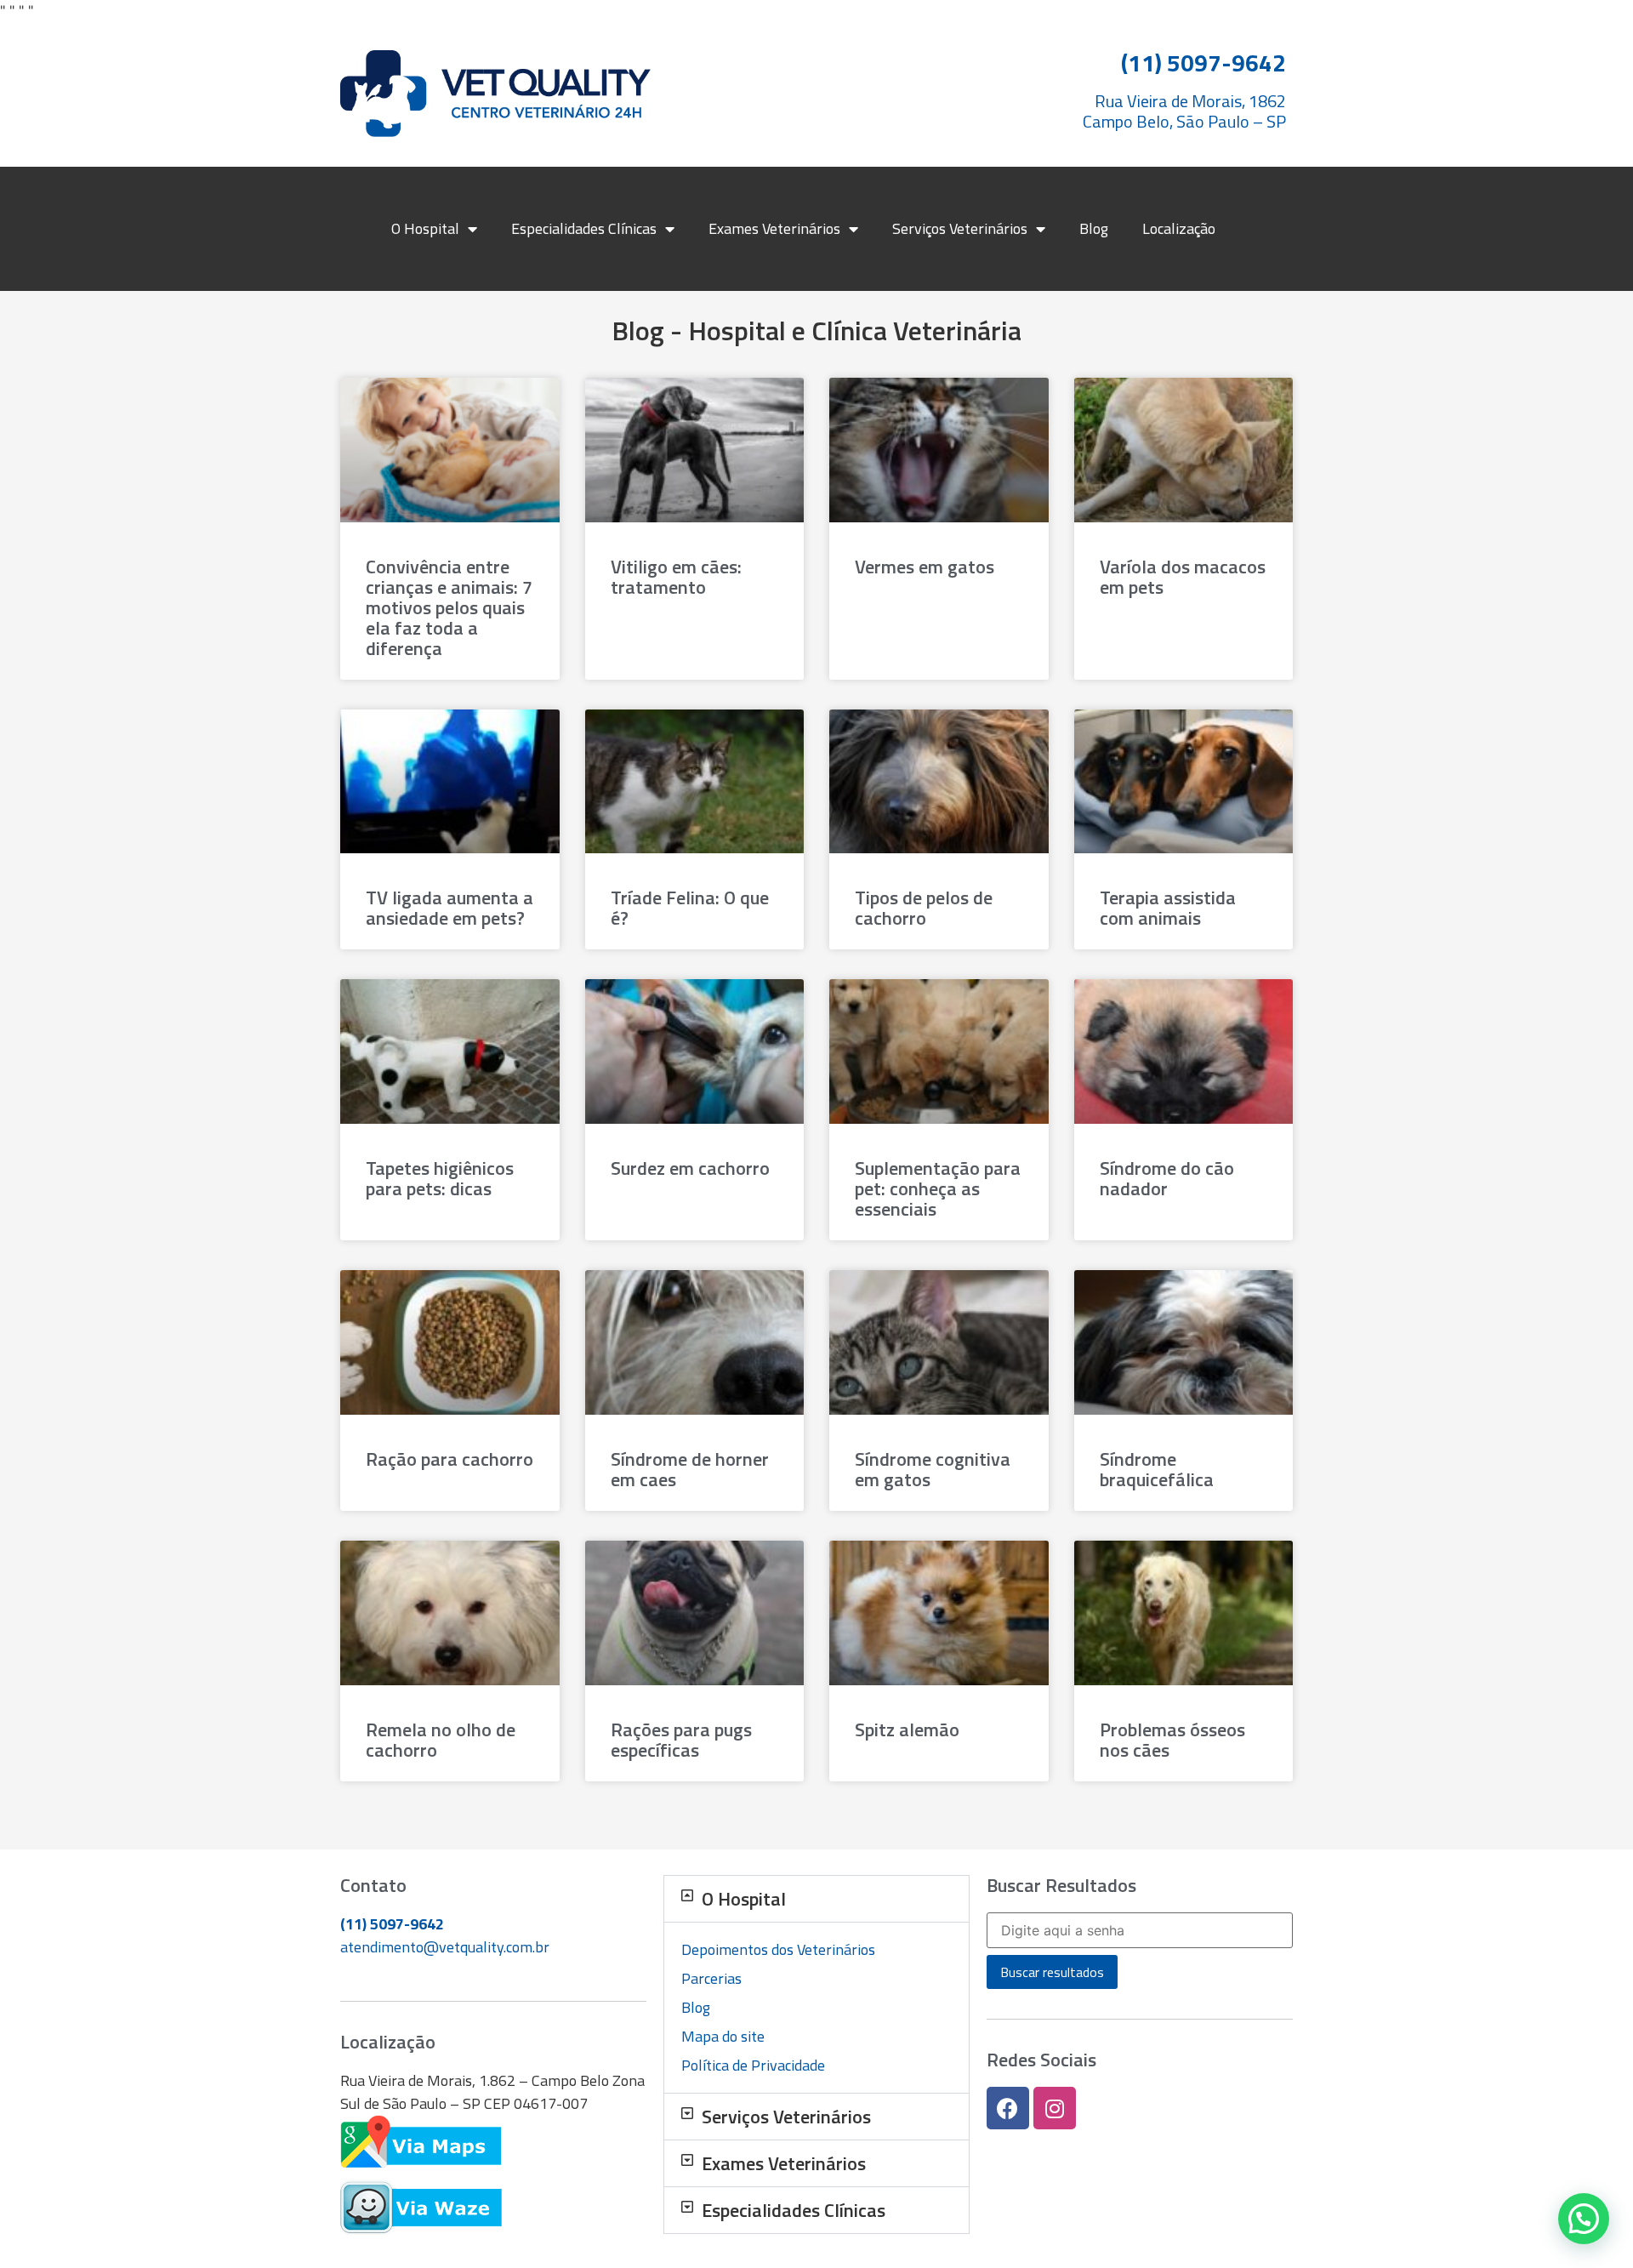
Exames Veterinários (774, 228)
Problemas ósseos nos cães (1172, 1740)
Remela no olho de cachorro (441, 1740)
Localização (1179, 228)
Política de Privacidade (753, 2065)
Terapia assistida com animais (1168, 908)
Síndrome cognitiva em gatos (933, 1469)
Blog (1094, 228)
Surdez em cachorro (690, 1168)
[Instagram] (1055, 2108)
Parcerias (711, 1978)
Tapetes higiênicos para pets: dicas (440, 1178)
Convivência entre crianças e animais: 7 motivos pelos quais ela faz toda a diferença (449, 607)
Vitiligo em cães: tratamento (676, 577)
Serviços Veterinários (960, 228)
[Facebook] (1008, 2108)
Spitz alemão (907, 1729)
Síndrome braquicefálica (1157, 1469)
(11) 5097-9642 (392, 1924)
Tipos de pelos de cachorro (924, 908)
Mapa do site (723, 2036)
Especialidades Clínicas (584, 228)
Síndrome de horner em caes (690, 1469)
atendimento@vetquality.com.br (445, 1947)
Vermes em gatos (925, 567)
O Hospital (425, 228)
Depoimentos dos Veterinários (778, 1949)
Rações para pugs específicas (681, 1740)
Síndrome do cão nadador (1167, 1178)
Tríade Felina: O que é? (690, 908)
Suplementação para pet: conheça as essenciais (938, 1188)
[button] (816, 1899)
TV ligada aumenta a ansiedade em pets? (450, 908)
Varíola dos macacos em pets (1183, 577)
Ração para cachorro (450, 1459)
